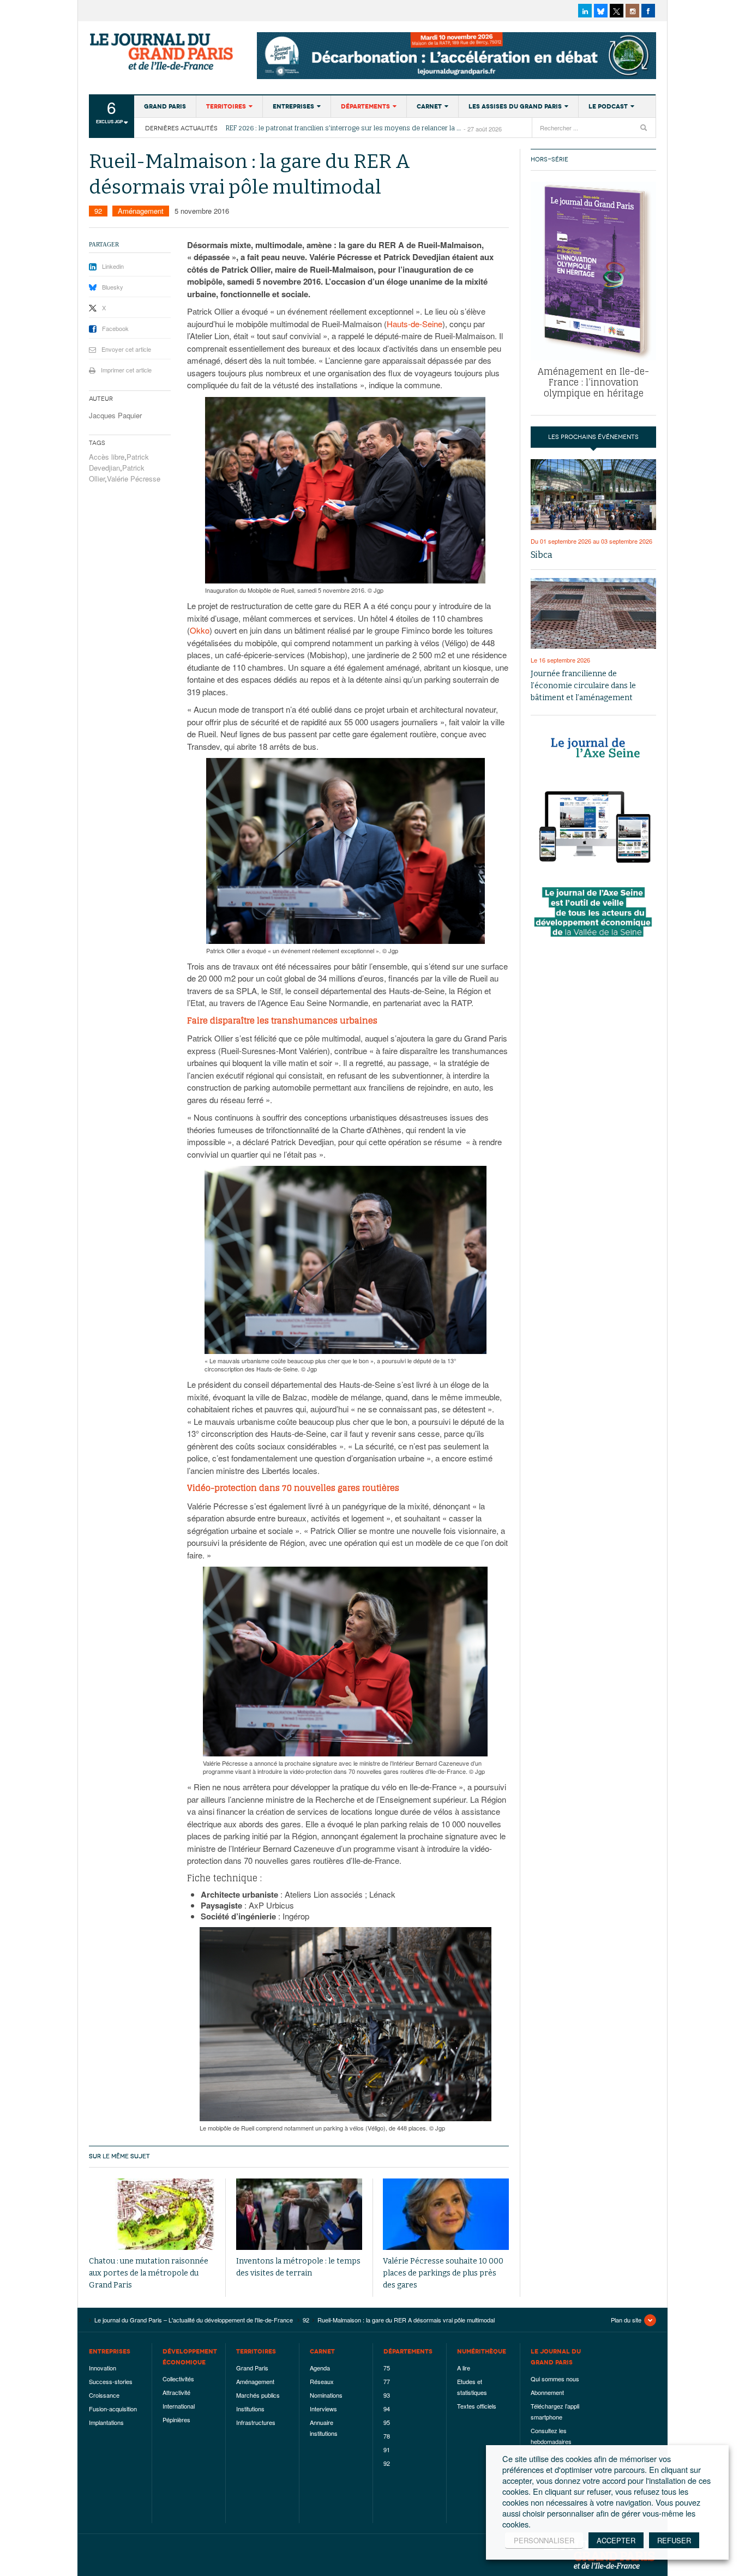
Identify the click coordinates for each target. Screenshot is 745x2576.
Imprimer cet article (126, 370)
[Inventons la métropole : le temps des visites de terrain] (299, 2214)
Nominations (326, 2395)
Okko (200, 630)
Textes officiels (477, 2406)
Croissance (104, 2395)
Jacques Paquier (115, 415)
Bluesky (113, 287)
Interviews (323, 2409)
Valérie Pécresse (134, 479)
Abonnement (547, 2392)
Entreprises (293, 106)
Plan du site (626, 2320)
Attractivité (176, 2392)
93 (387, 2395)
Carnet (429, 106)
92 (98, 211)
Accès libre (107, 457)
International (179, 2406)
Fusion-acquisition (113, 2409)
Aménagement (141, 211)
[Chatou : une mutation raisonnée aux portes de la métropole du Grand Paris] (152, 2214)
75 (387, 2368)
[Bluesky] (601, 11)
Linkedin (113, 266)
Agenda (320, 2368)
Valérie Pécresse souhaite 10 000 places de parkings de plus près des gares (443, 2273)
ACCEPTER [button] (616, 2540)
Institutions (250, 2409)
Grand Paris (165, 106)
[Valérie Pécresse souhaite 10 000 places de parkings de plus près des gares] (446, 2214)
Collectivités (178, 2379)
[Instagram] (632, 11)
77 (387, 2381)
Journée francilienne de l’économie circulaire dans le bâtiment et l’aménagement (583, 686)
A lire (464, 2368)
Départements (365, 106)
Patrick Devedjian (119, 462)
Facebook (115, 328)
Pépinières (176, 2419)
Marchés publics (258, 2395)
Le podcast (608, 106)
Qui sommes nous (555, 2379)
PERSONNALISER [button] (544, 2540)
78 (387, 2436)
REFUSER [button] (674, 2540)
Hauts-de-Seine (414, 324)
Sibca (542, 555)
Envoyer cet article (126, 349)
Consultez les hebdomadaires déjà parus (551, 2441)
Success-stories (111, 2381)
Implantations (106, 2422)
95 (387, 2422)
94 (387, 2409)
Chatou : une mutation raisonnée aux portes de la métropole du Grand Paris (149, 2273)
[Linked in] (585, 11)
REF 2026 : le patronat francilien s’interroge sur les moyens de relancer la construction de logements (345, 128)
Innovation (103, 2368)
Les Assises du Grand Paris (515, 106)
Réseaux (322, 2381)
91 (387, 2449)
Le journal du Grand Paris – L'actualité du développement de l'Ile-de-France (163, 52)
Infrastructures (256, 2422)
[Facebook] (648, 11)
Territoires (226, 106)
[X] (617, 11)
